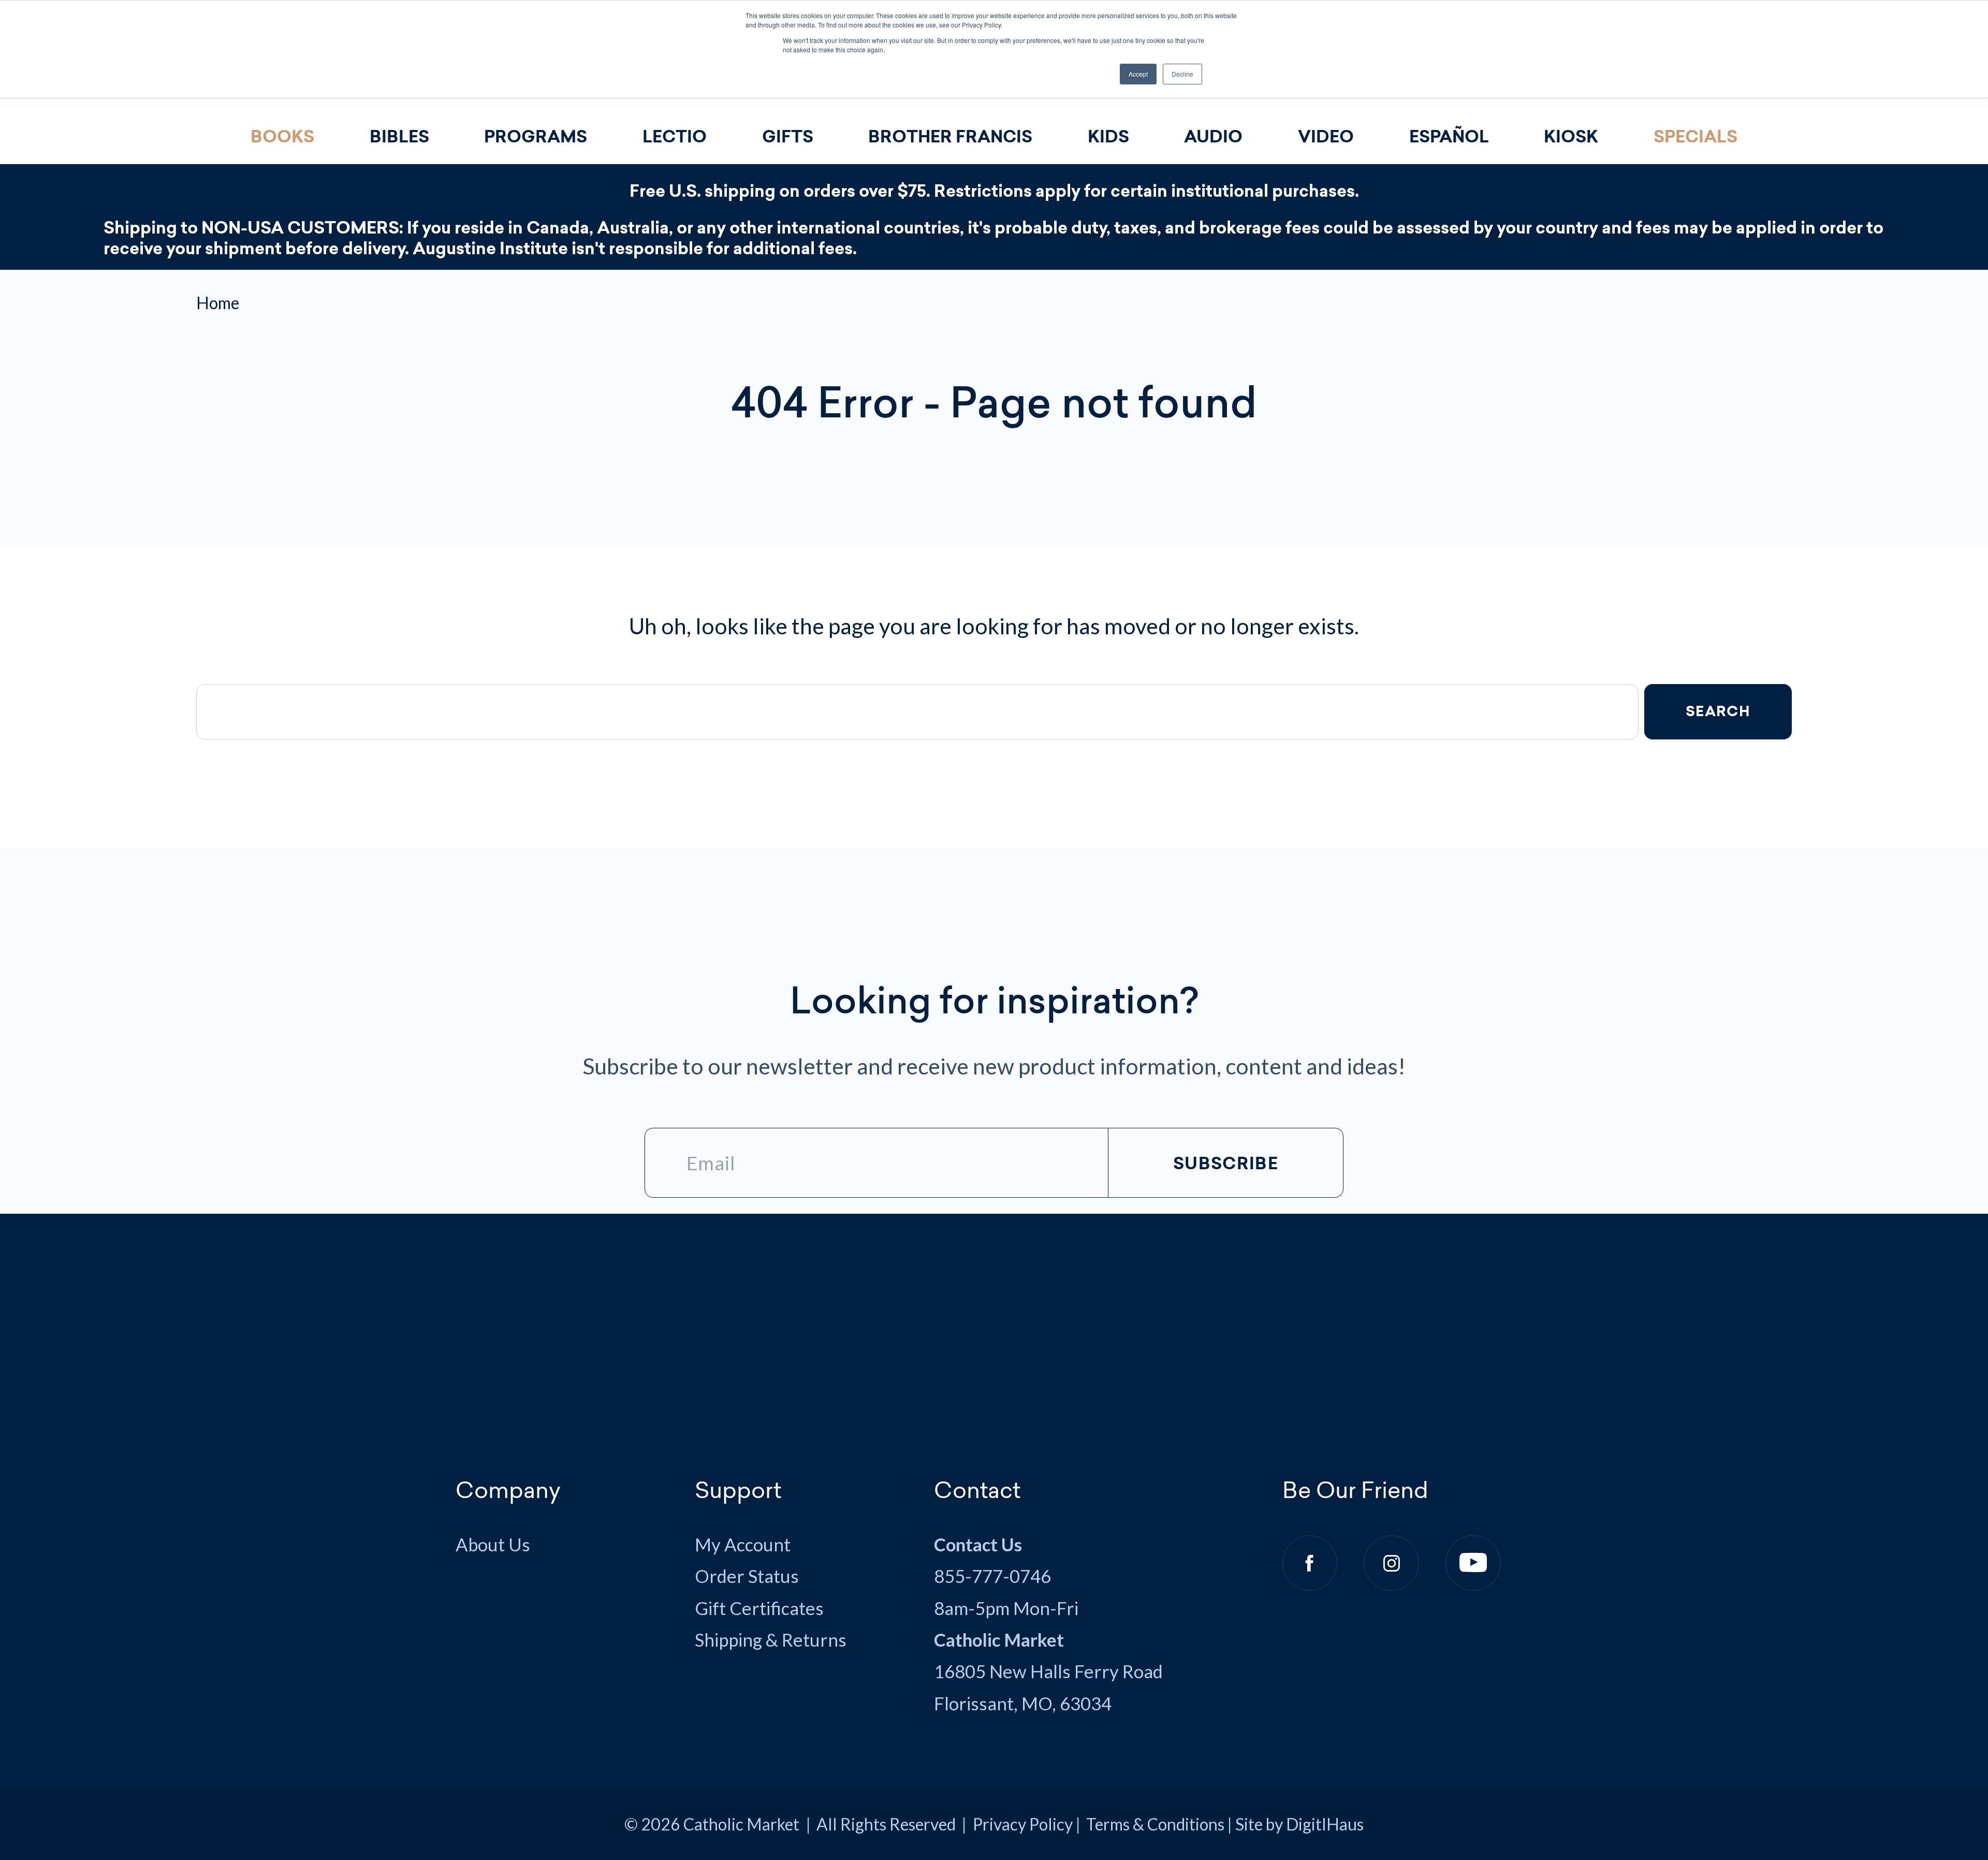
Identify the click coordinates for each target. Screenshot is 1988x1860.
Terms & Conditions (1155, 1824)
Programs (536, 137)
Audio (1213, 137)
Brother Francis (950, 137)
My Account (743, 1544)
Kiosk (1571, 137)
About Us (493, 1544)
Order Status (747, 1576)
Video (1326, 137)
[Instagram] (1391, 1563)
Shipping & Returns (771, 1640)
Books (282, 137)
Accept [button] (1138, 74)
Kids (1108, 137)
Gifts (788, 137)
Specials (1695, 137)
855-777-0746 (992, 1576)
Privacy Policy (1023, 1824)
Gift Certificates (759, 1608)
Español (1449, 137)
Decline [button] (1182, 74)
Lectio (675, 137)
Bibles (399, 137)
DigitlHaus (1325, 1824)
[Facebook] (1310, 1563)
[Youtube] (1473, 1563)
